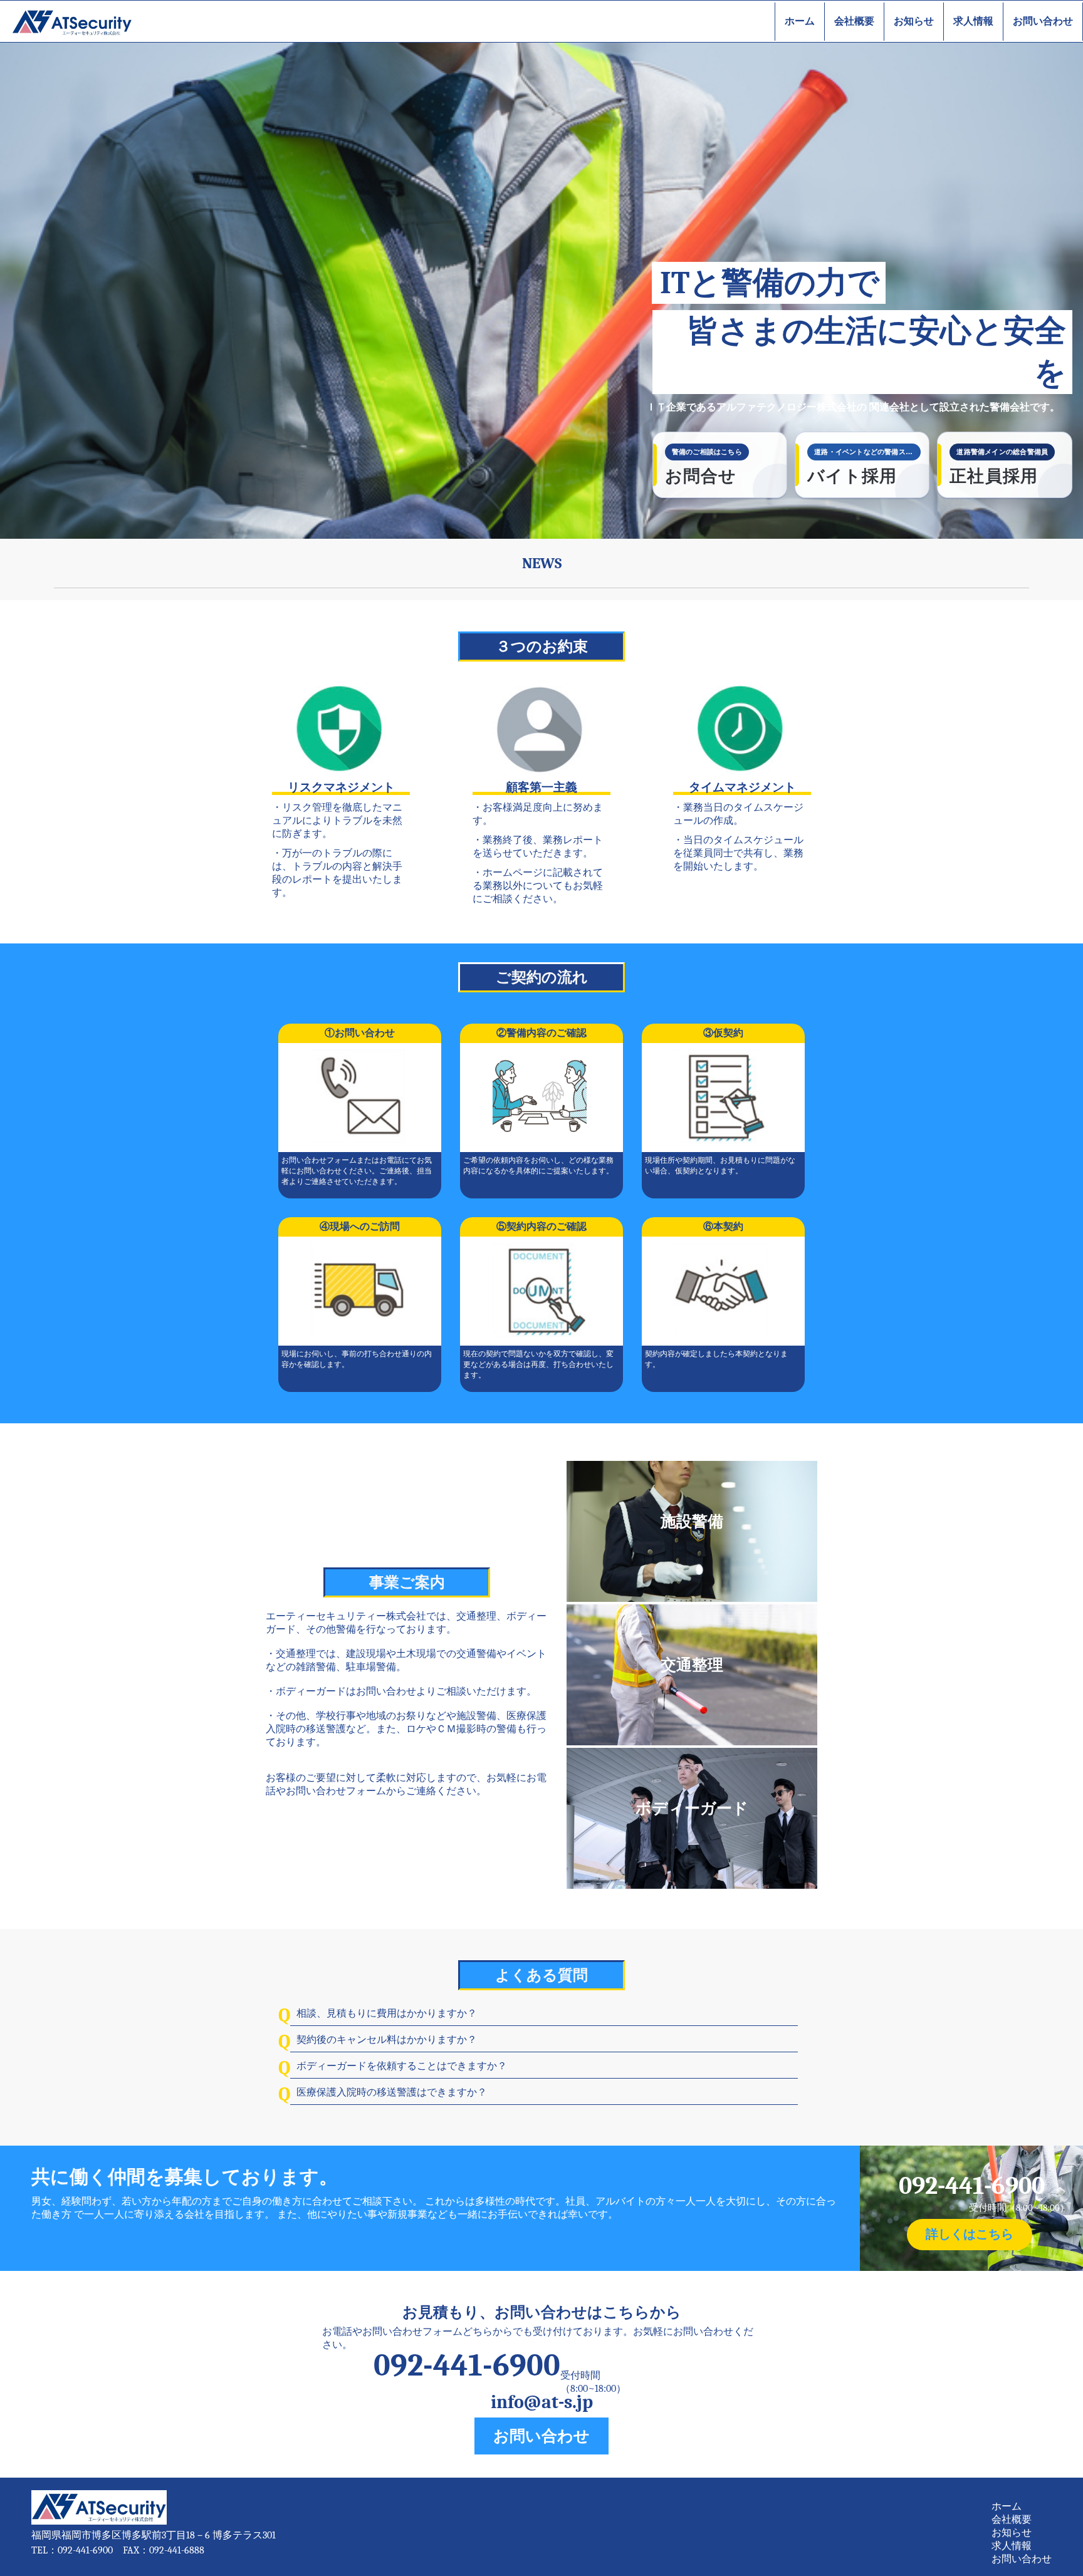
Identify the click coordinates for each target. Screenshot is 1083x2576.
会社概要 (854, 21)
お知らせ (914, 21)
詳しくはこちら (970, 2234)
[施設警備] (692, 1599)
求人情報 (973, 21)
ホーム (800, 21)
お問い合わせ (1043, 21)
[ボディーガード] (692, 1886)
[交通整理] (692, 1742)
